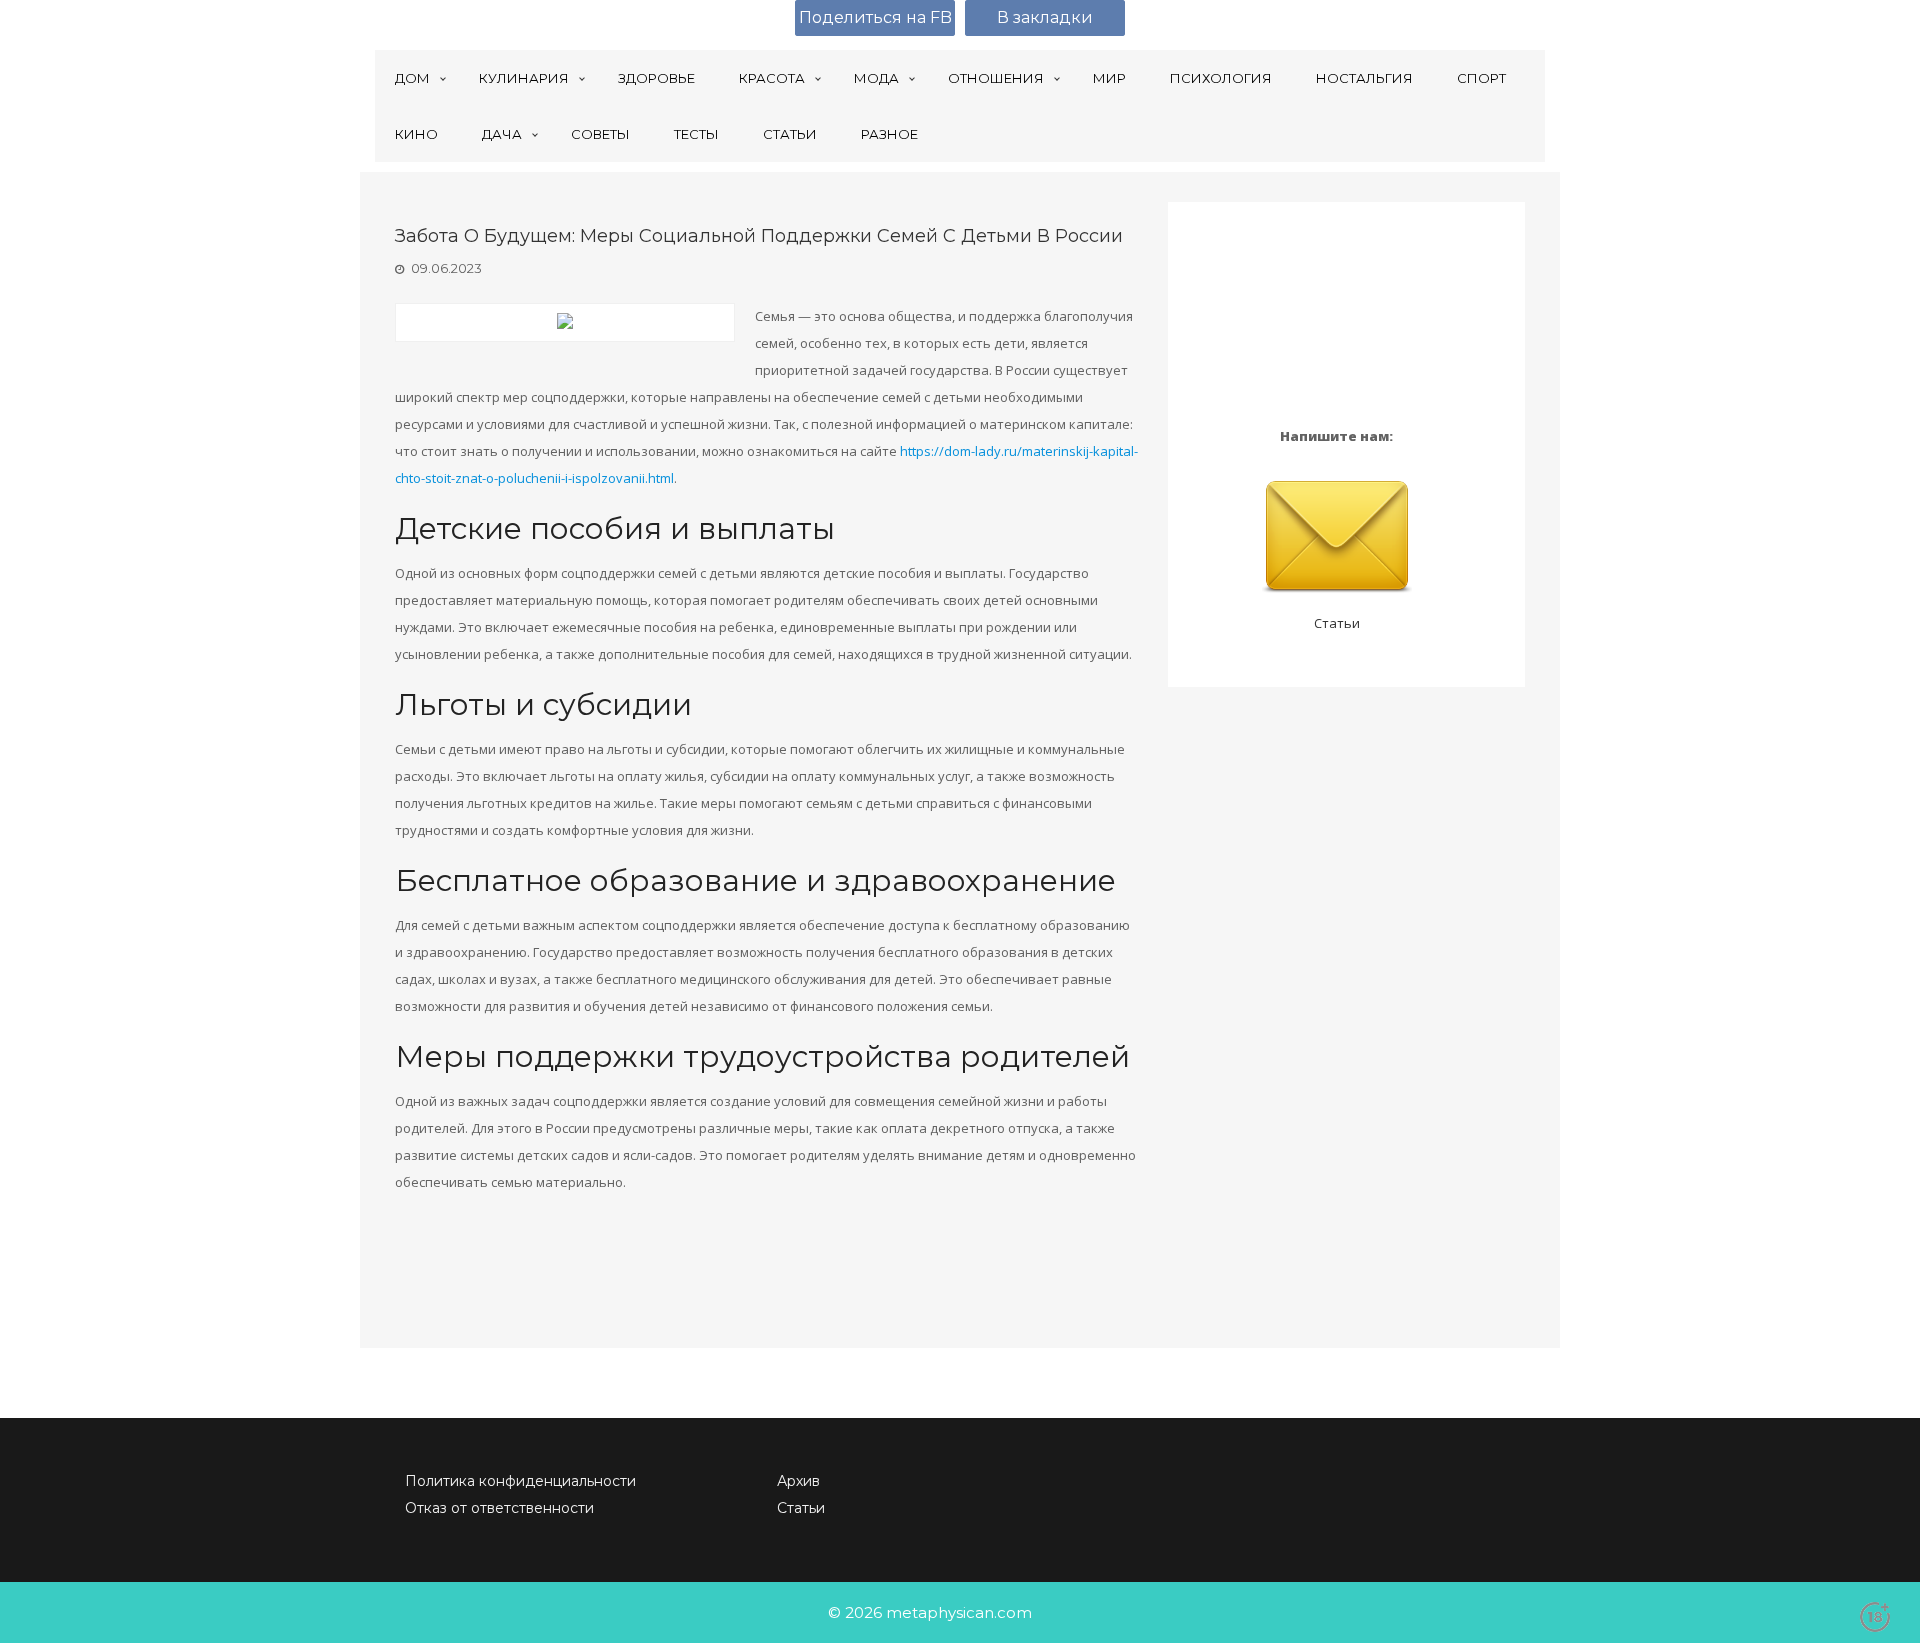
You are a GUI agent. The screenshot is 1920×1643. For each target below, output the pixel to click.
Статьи (1337, 623)
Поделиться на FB (875, 17)
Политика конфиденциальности (520, 1481)
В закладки (1045, 17)
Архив (798, 1481)
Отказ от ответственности (499, 1508)
